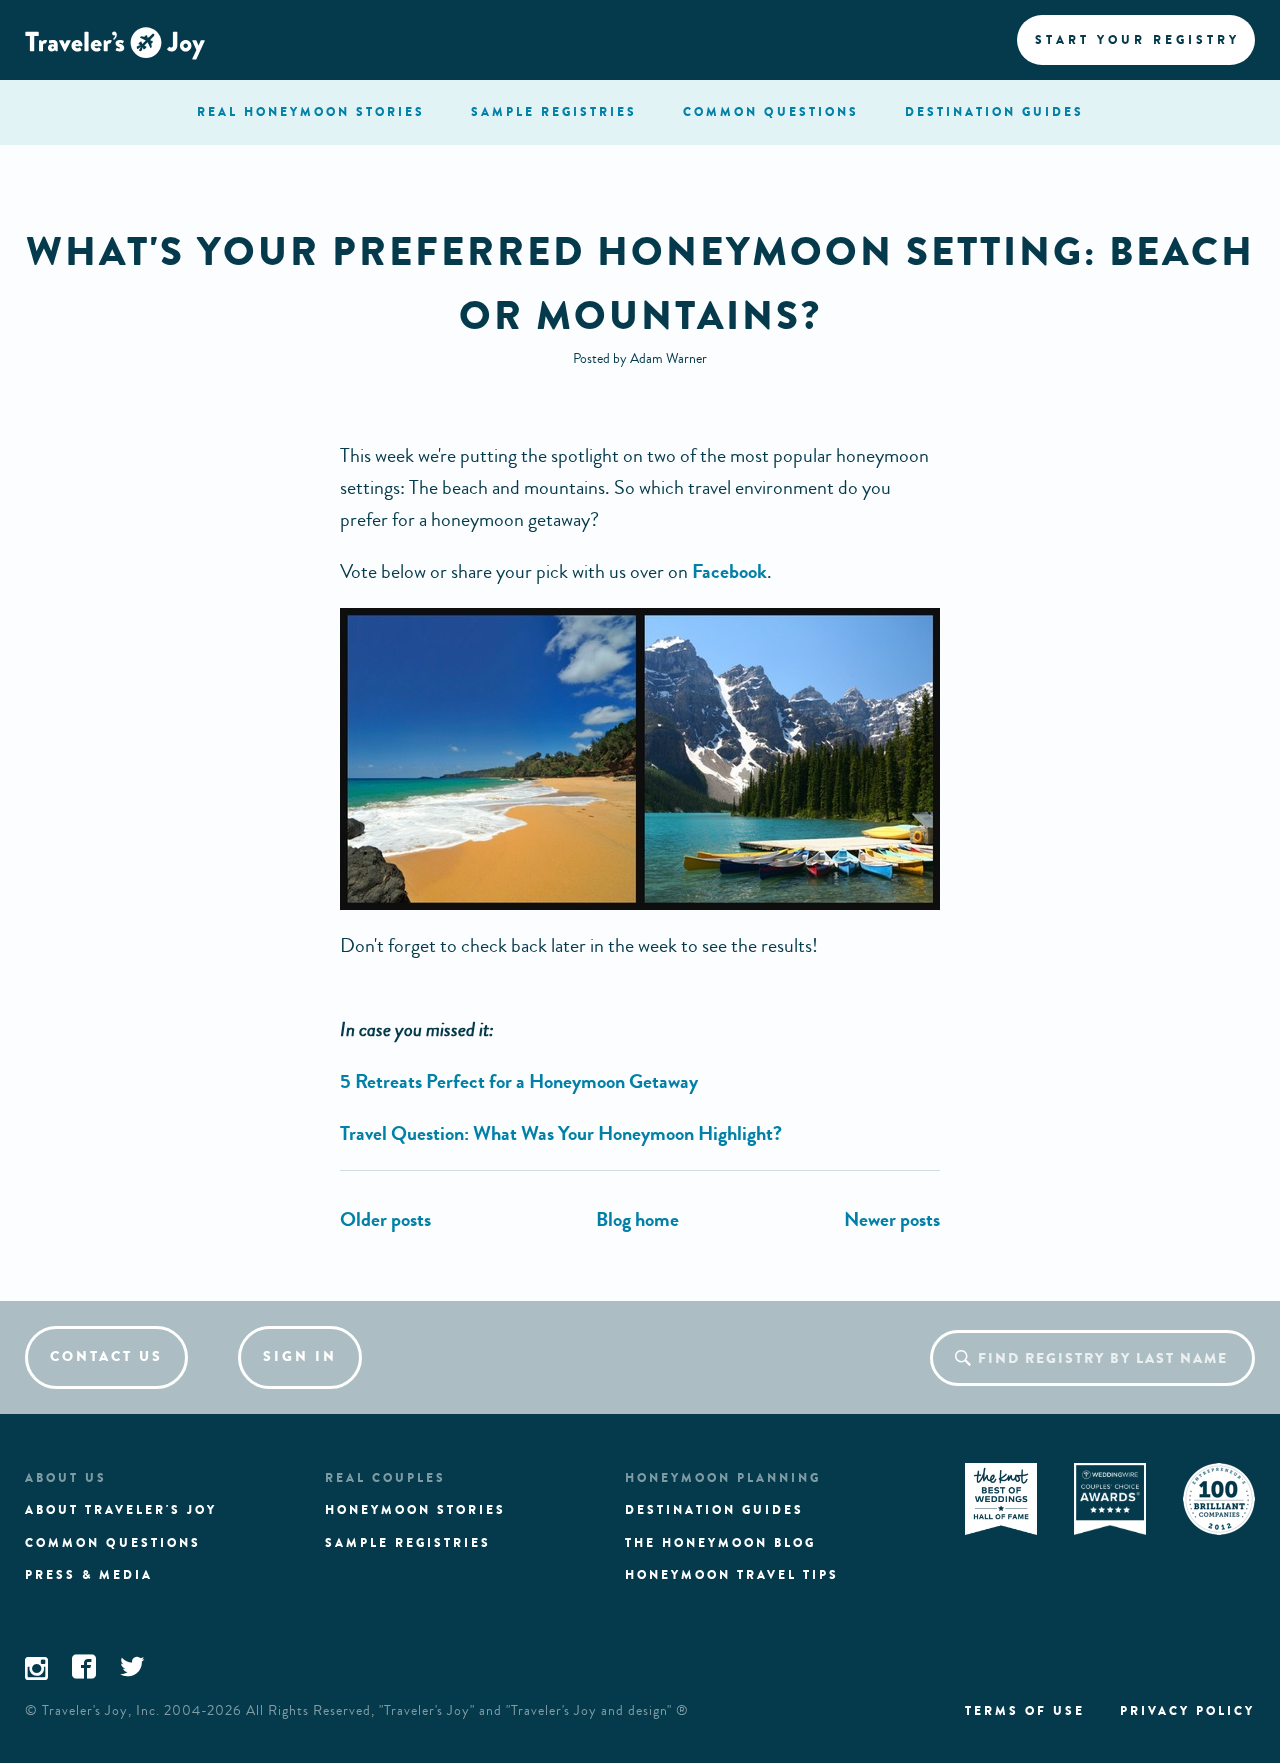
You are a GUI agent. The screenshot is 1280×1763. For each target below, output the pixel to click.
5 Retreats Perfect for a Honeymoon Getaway (519, 1081)
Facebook (729, 571)
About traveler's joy (121, 1510)
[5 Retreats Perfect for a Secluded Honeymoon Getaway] (385, 1219)
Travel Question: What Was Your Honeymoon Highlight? (561, 1133)
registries (554, 112)
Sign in (300, 1356)
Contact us (106, 1356)
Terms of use (1025, 1711)
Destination (994, 112)
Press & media (89, 1575)
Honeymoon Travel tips (732, 1575)
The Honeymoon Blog (720, 1543)
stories (311, 112)
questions (771, 112)
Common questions (113, 1543)
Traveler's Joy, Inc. (101, 1711)
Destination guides (714, 1510)
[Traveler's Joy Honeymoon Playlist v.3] (892, 1219)
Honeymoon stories (415, 1510)
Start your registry (1137, 40)
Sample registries (408, 1543)
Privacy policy (1187, 1711)
